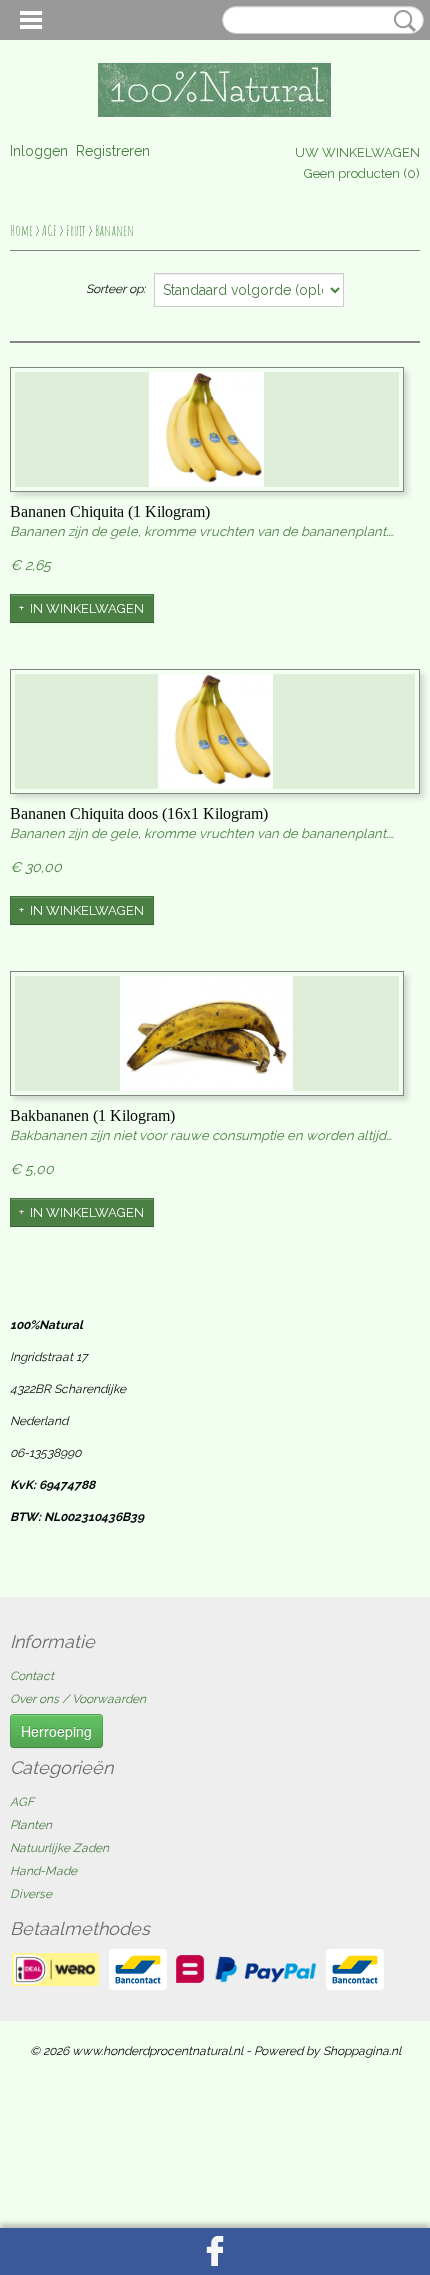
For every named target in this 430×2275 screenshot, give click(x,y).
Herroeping (56, 1731)
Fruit (76, 230)
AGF (49, 230)
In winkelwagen (87, 608)
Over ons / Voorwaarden (78, 1699)
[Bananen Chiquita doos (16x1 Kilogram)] (215, 731)
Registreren (113, 151)
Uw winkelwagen (357, 152)
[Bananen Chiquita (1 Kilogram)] (207, 429)
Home (21, 230)
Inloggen (39, 151)
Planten (31, 1825)
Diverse (31, 1894)
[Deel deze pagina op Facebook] (215, 2251)
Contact (32, 1676)
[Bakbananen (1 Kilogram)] (207, 1033)
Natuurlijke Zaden (59, 1848)
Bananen (114, 230)
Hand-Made (43, 1871)
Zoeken (401, 21)
